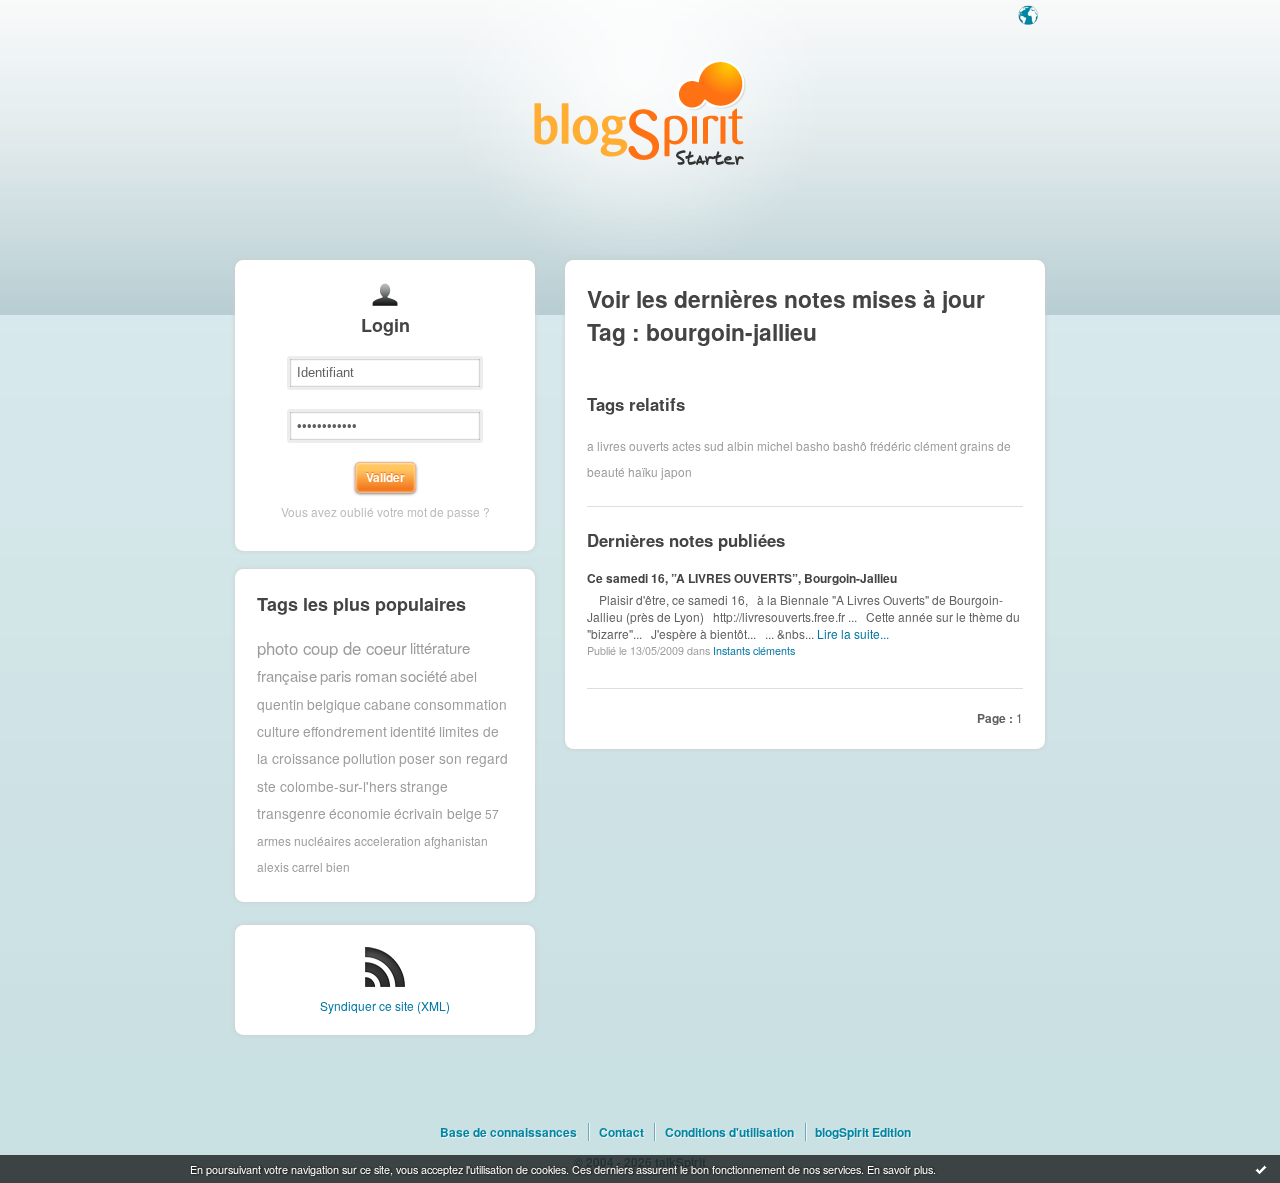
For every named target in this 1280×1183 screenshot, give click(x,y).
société (423, 675)
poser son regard (453, 758)
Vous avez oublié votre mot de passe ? (385, 511)
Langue (1030, 17)
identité (413, 731)
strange (424, 786)
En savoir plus (900, 1169)
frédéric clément (913, 445)
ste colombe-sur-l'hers (327, 786)
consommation (460, 704)
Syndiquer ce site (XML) (385, 1005)
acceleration (387, 840)
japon (676, 471)
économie (360, 813)
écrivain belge (438, 813)
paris (336, 675)
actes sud (698, 445)
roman (376, 675)
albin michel (760, 445)
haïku (643, 471)
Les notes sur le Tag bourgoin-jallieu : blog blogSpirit (640, 112)
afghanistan (456, 840)
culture (278, 731)
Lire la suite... (853, 633)
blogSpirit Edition (863, 1132)
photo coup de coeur (332, 648)
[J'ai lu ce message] (1261, 1169)
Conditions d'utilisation (729, 1132)
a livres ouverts (628, 445)
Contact (621, 1132)
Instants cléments (754, 650)
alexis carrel (290, 866)
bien (338, 866)
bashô (850, 445)
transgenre (291, 813)
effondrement (345, 731)
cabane (387, 704)
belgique (334, 704)
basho (813, 445)
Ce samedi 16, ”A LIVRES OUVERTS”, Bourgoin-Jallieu (742, 578)
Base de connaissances (508, 1132)
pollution (369, 758)
